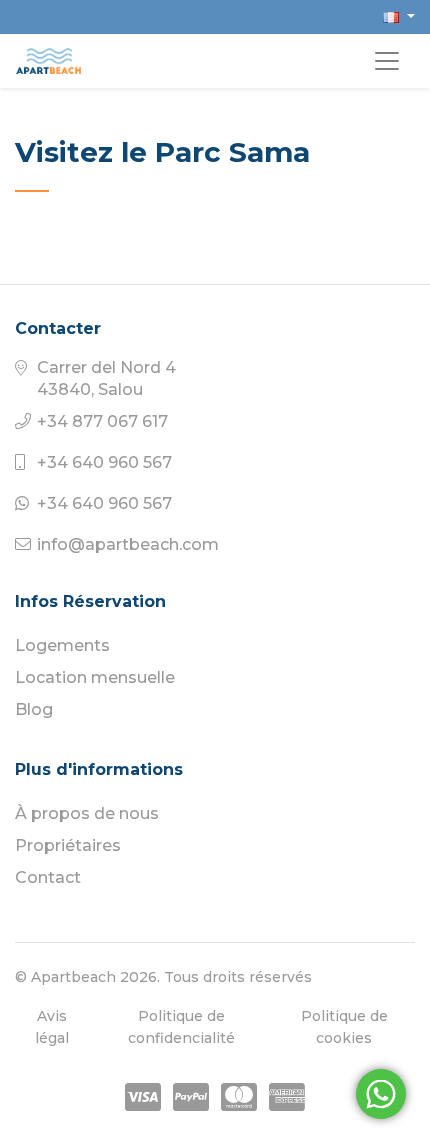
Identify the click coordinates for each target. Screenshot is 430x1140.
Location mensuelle (95, 677)
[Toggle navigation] (387, 61)
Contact (48, 877)
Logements (62, 645)
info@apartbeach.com (128, 544)
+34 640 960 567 (104, 462)
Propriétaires (68, 845)
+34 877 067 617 (102, 421)
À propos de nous (87, 813)
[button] (399, 16)
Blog (34, 709)
